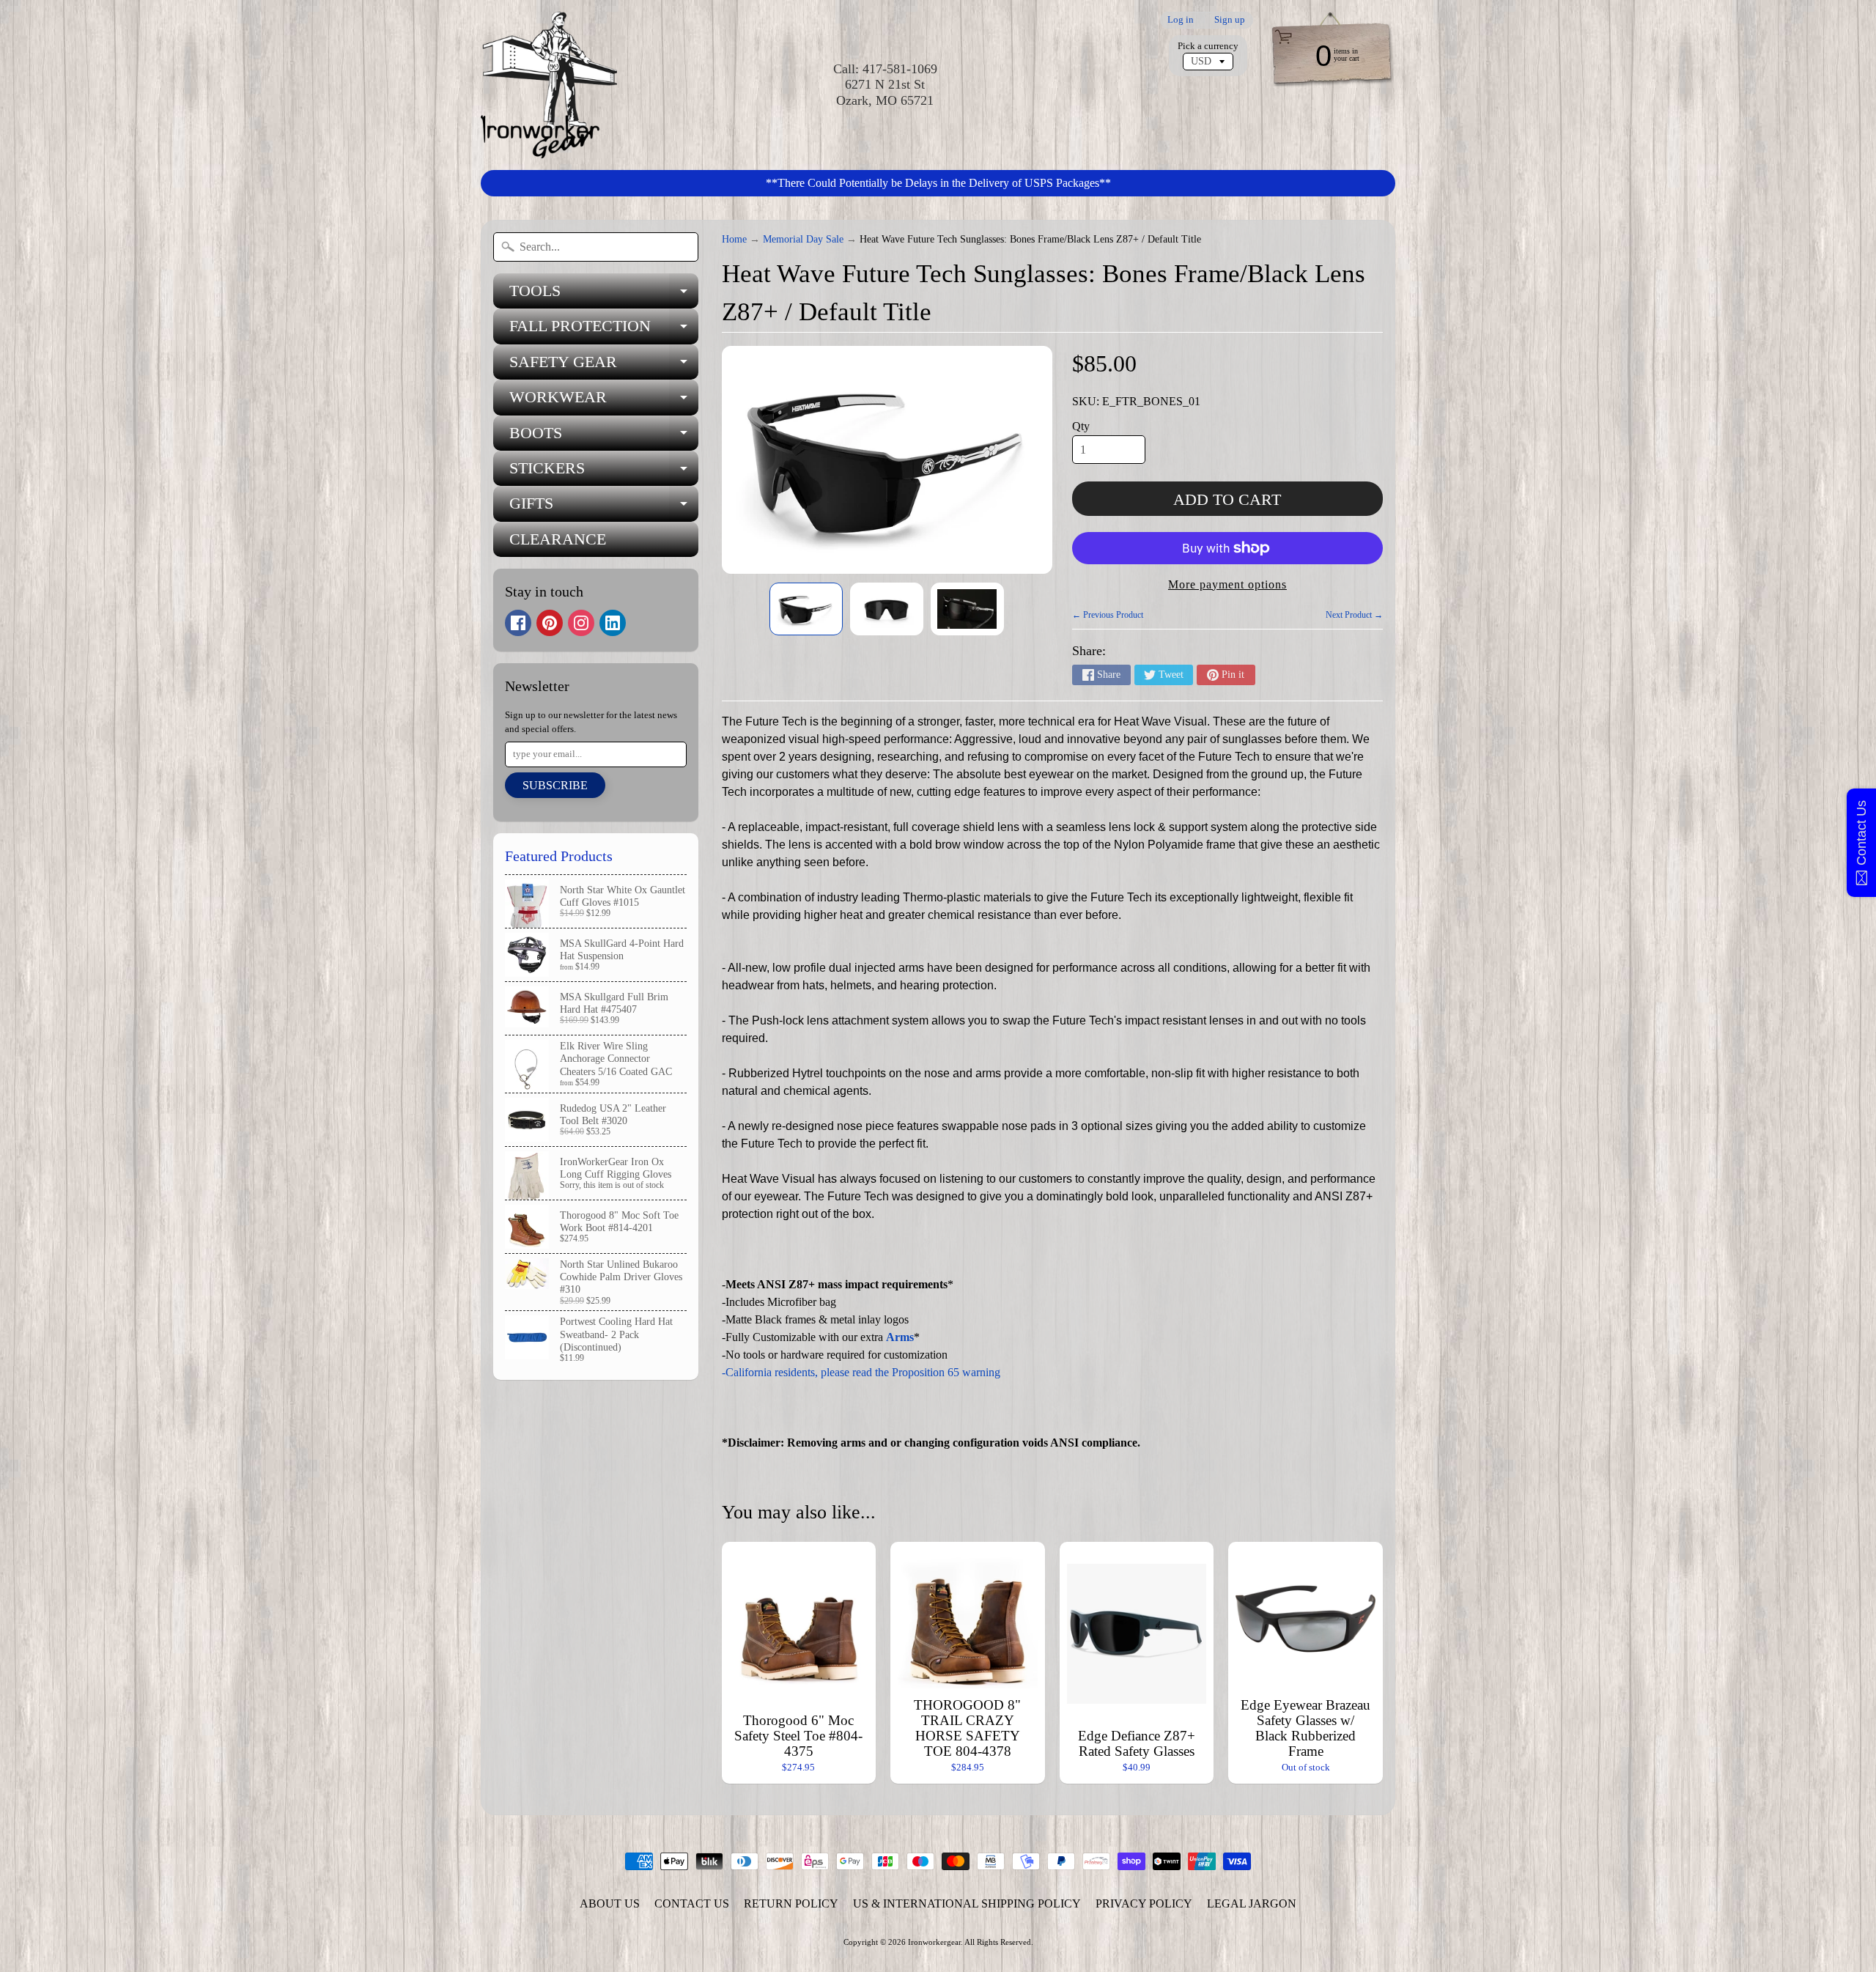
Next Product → (1354, 615)
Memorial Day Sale (803, 239)
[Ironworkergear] (549, 85)
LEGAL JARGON (1252, 1903)
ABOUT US (610, 1903)
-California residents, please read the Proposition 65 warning (861, 1372)
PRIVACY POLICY (1144, 1903)
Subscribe (555, 785)
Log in (1181, 20)
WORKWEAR (604, 401)
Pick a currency (1208, 46)
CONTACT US (692, 1903)
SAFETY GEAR (604, 366)
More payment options (1227, 584)
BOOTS (604, 437)
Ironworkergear (934, 1942)
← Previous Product (1108, 615)
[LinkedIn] (613, 623)
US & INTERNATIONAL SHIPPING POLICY (967, 1903)
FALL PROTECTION (604, 330)
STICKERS (604, 472)
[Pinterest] (550, 623)
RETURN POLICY (791, 1903)
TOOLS (604, 295)
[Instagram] (581, 623)
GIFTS (604, 507)
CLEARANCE (558, 539)
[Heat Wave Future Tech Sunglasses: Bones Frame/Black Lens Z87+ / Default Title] (806, 609)
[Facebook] (518, 623)
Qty (1081, 426)
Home (734, 239)
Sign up (1230, 20)
